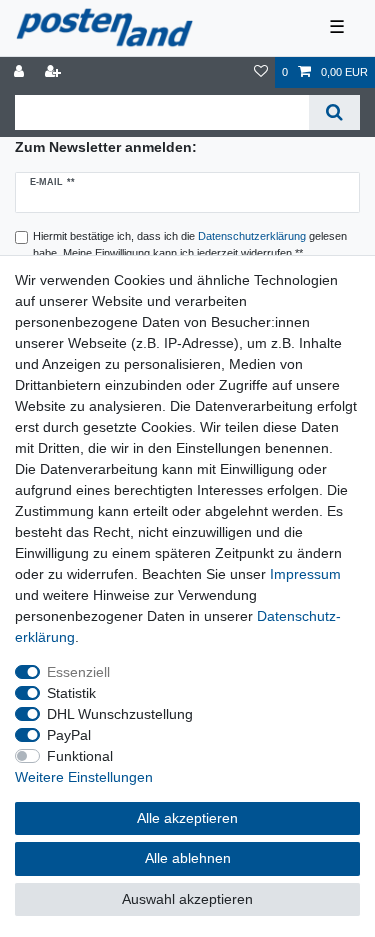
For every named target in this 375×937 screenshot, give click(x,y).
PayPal (69, 735)
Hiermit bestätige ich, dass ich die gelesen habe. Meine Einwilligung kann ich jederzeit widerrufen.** (190, 244)
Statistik (71, 693)
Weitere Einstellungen (84, 777)
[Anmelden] (21, 72)
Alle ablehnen (188, 858)
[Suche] (334, 112)
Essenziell (78, 672)
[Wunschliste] (261, 72)
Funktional (80, 756)
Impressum (305, 574)
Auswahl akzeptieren (187, 899)
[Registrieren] (55, 72)
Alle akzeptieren (187, 818)
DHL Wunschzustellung (120, 714)
